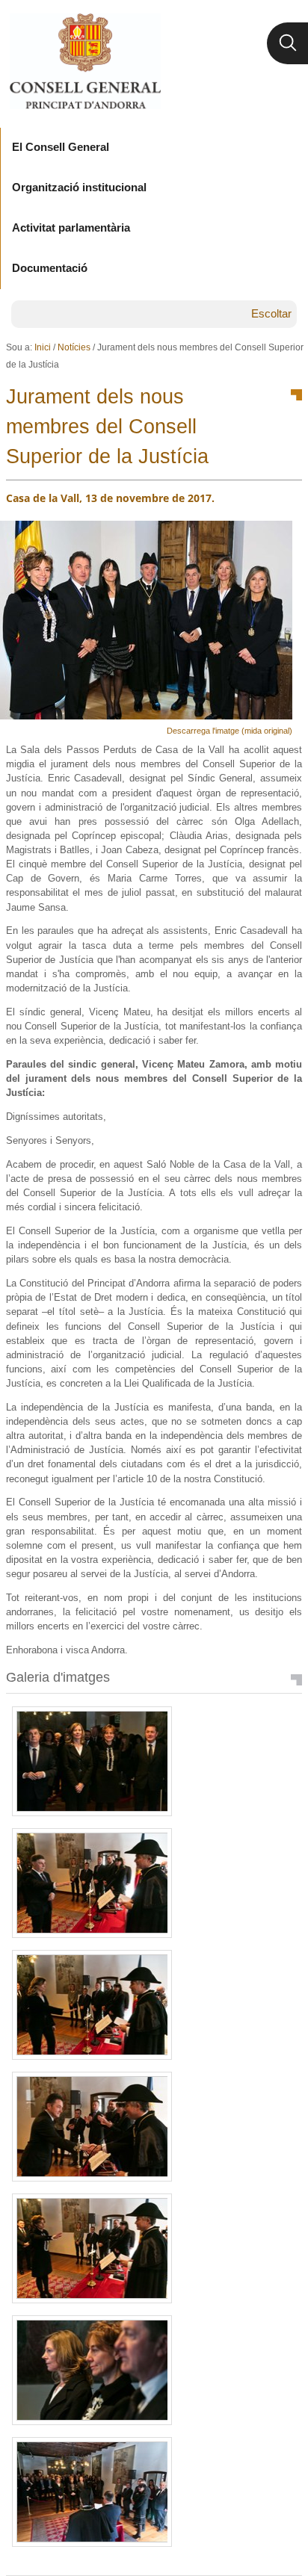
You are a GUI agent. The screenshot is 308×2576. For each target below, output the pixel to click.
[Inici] (85, 61)
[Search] (287, 43)
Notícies (74, 347)
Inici (43, 347)
